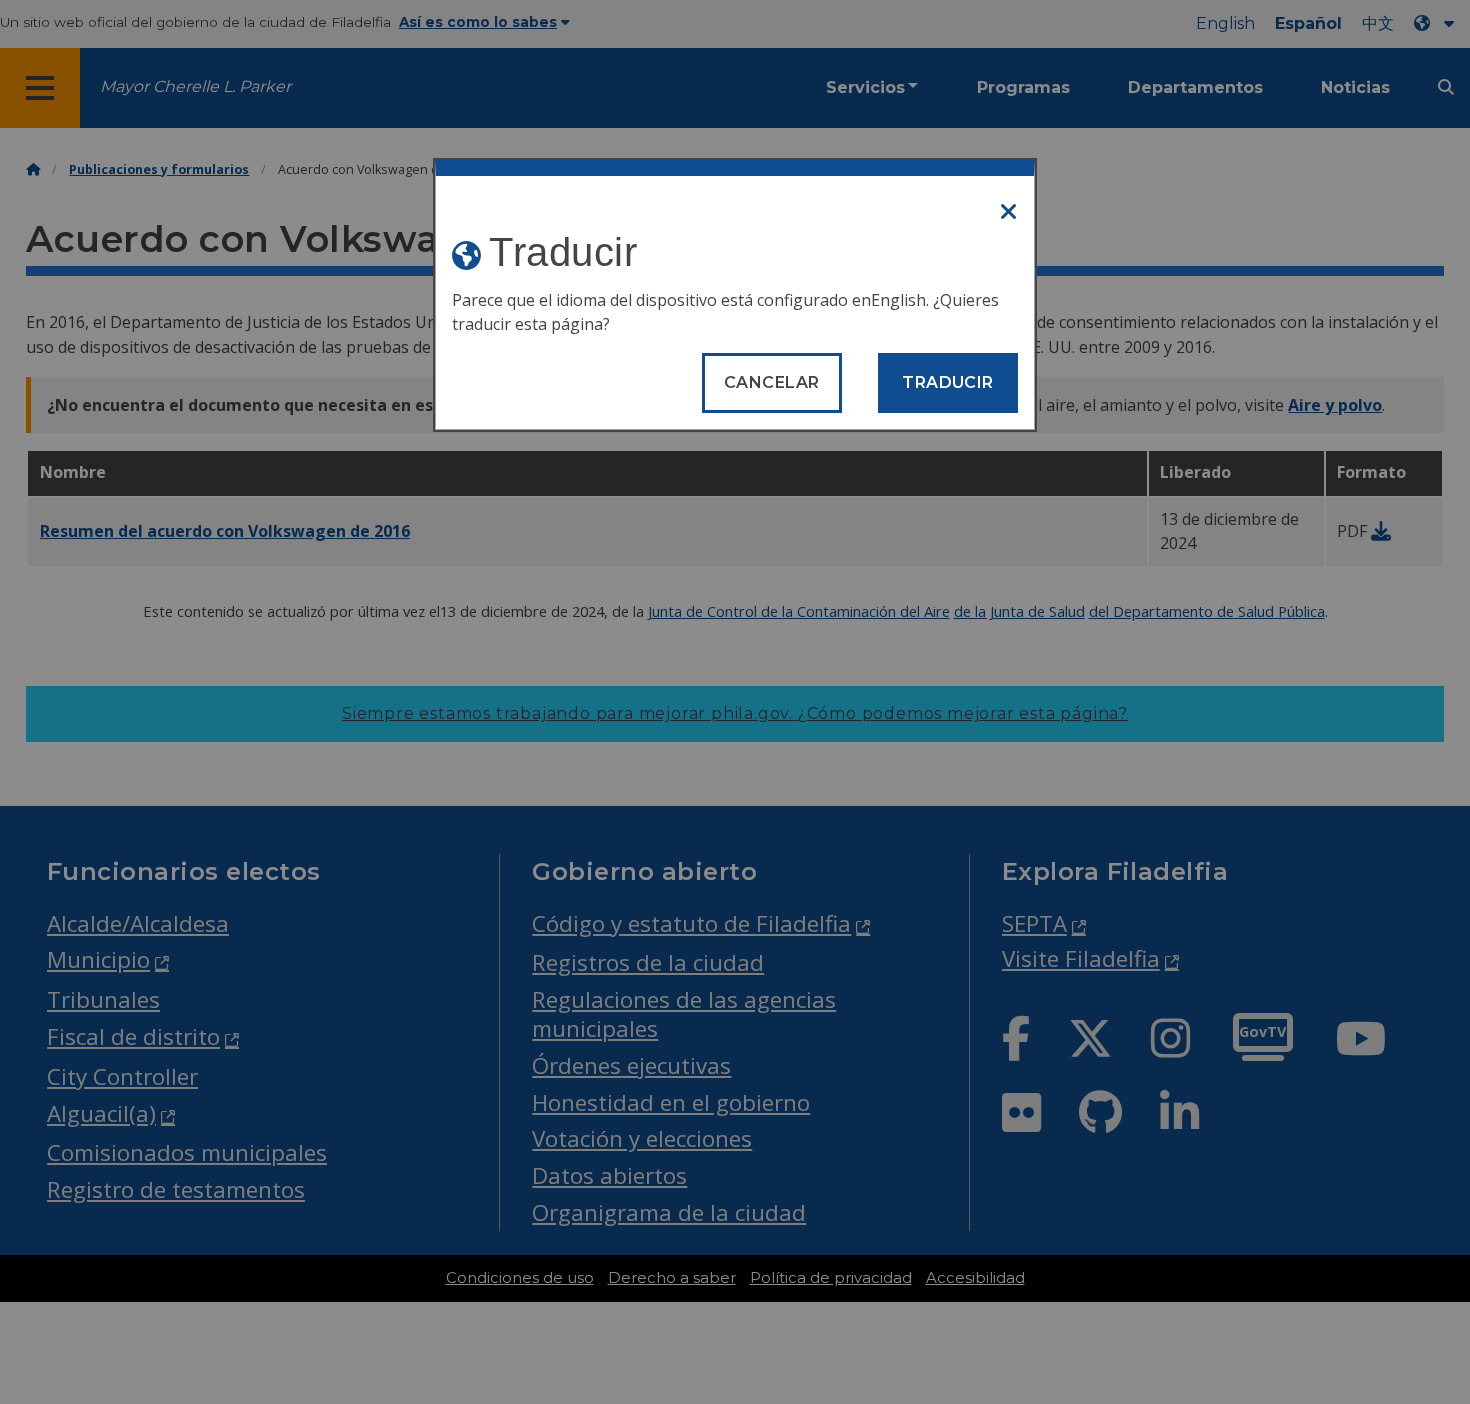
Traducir (948, 382)
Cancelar (772, 382)
